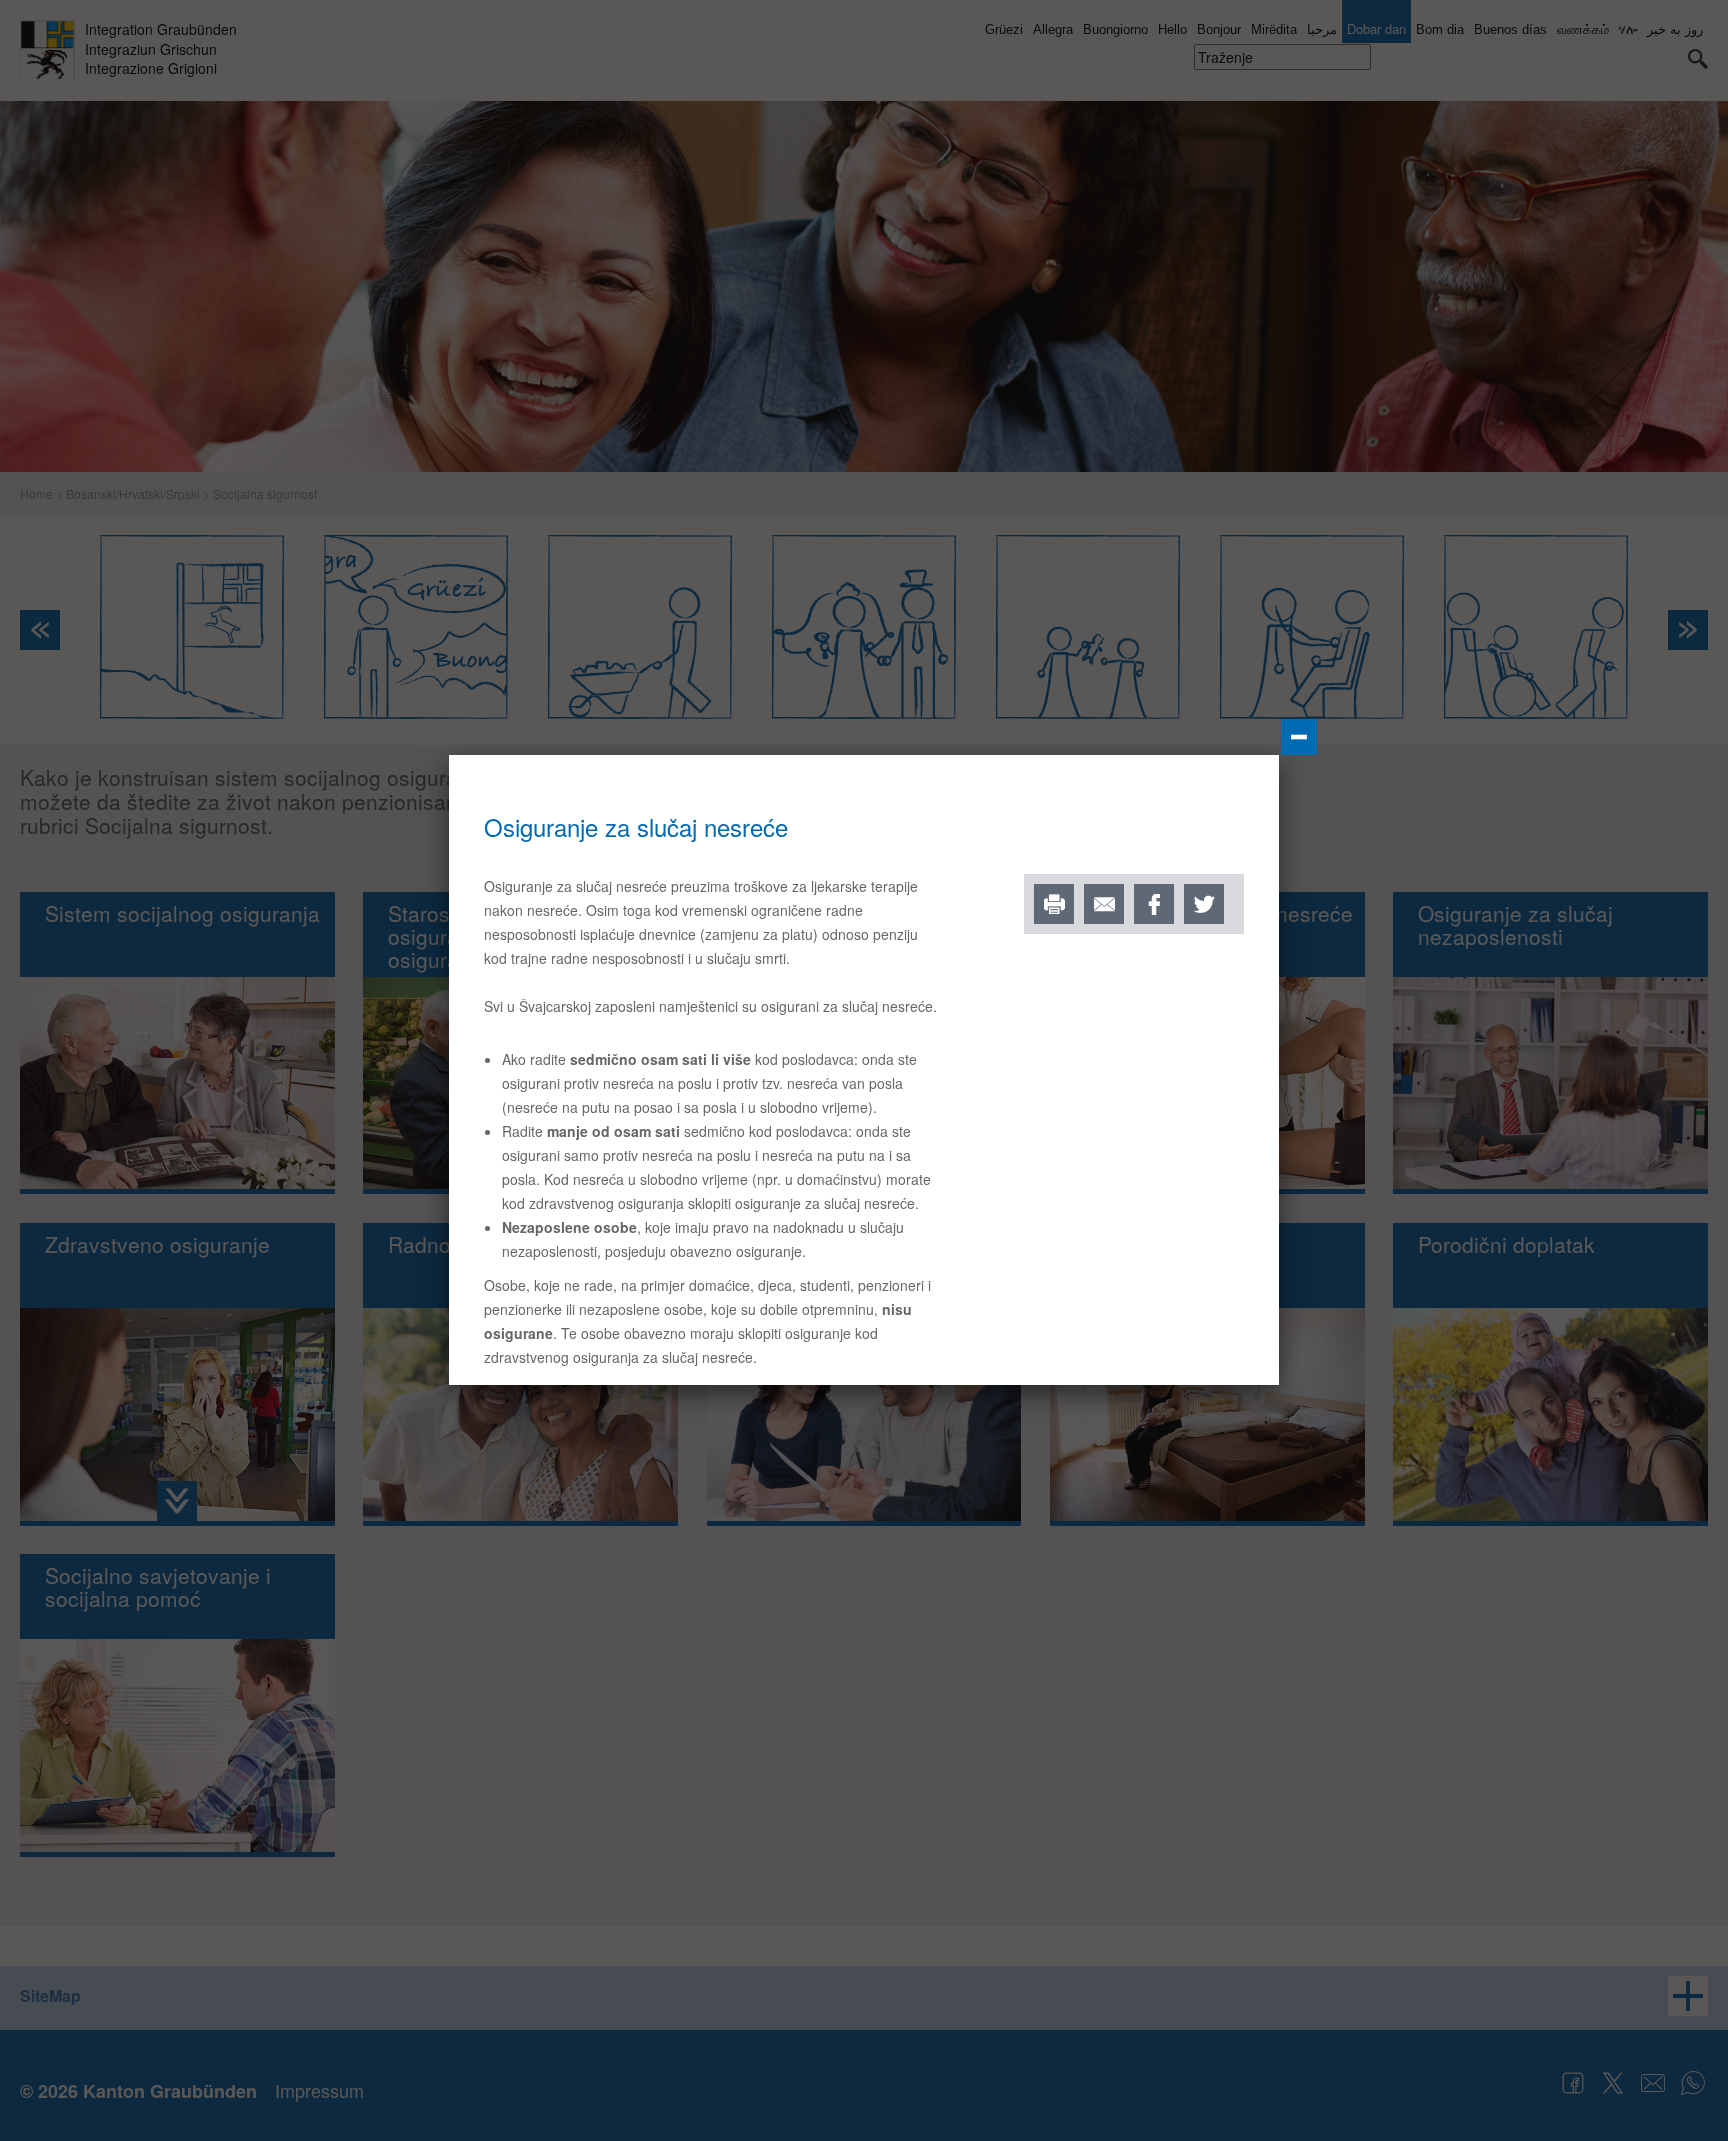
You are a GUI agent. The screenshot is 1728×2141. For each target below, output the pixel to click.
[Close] (1299, 737)
